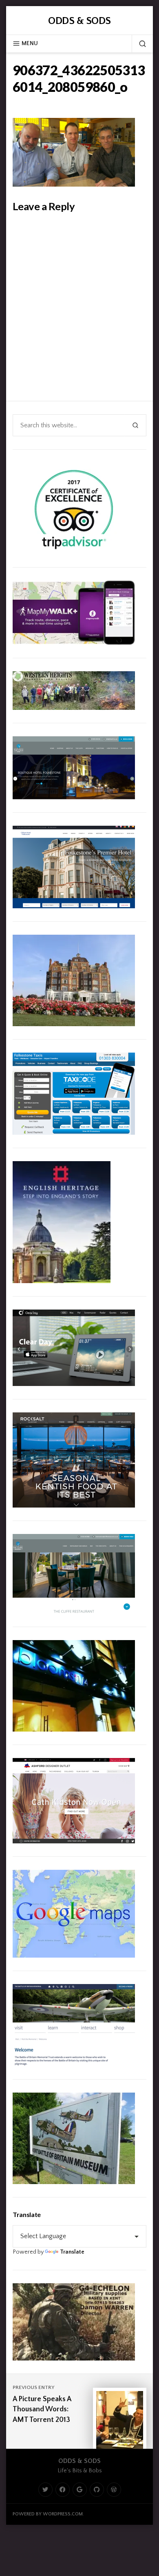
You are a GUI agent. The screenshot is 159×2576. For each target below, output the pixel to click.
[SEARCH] (139, 44)
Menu (30, 44)
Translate (72, 2252)
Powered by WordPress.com (48, 2514)
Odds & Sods (79, 21)
